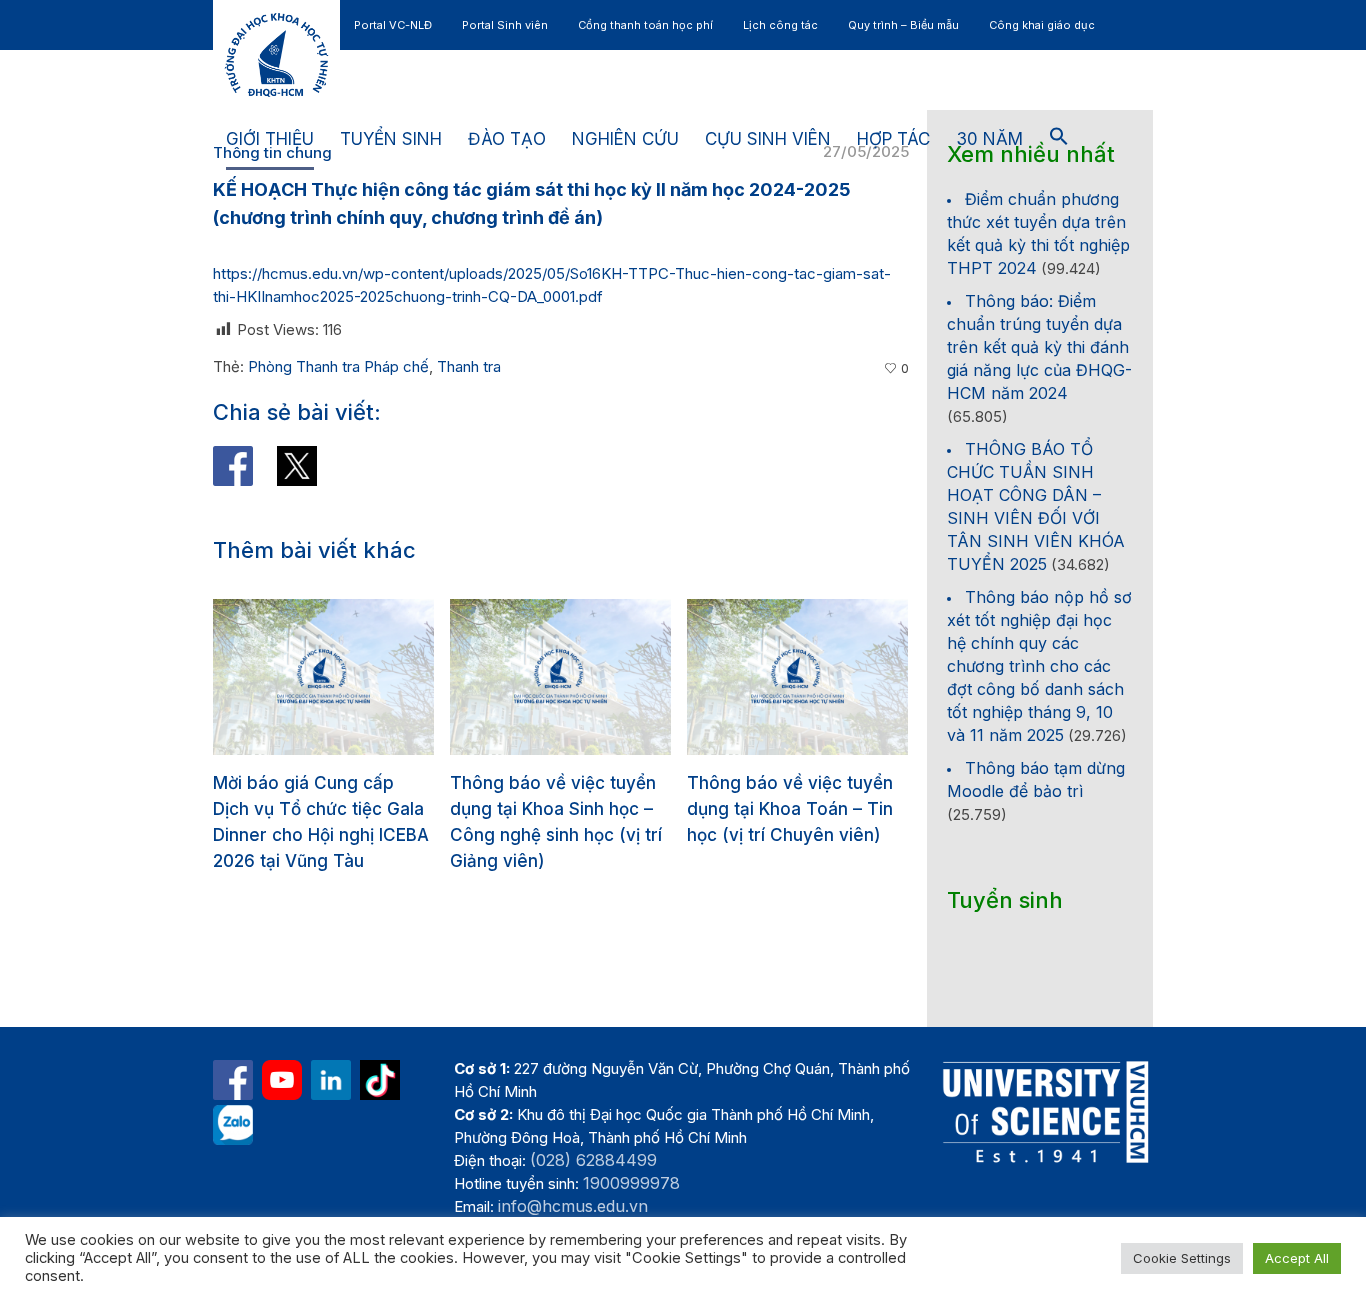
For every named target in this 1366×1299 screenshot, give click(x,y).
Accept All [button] (1297, 1258)
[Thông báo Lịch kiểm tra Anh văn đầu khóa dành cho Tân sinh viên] (867, 677)
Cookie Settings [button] (1182, 1258)
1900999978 (631, 1183)
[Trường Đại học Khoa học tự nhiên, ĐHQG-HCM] (282, 1080)
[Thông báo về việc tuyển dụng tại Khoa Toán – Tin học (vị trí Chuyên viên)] (630, 677)
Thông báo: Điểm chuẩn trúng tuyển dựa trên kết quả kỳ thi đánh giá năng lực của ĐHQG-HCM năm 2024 (1039, 347)
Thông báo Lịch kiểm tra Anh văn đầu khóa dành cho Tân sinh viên (856, 809)
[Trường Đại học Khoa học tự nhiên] (331, 1080)
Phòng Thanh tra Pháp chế (338, 366)
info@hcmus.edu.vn (573, 1206)
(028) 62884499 (593, 1160)
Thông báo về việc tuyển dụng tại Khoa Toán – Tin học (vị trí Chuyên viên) (623, 809)
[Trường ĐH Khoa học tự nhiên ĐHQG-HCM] (233, 1080)
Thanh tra (469, 366)
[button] (1059, 140)
